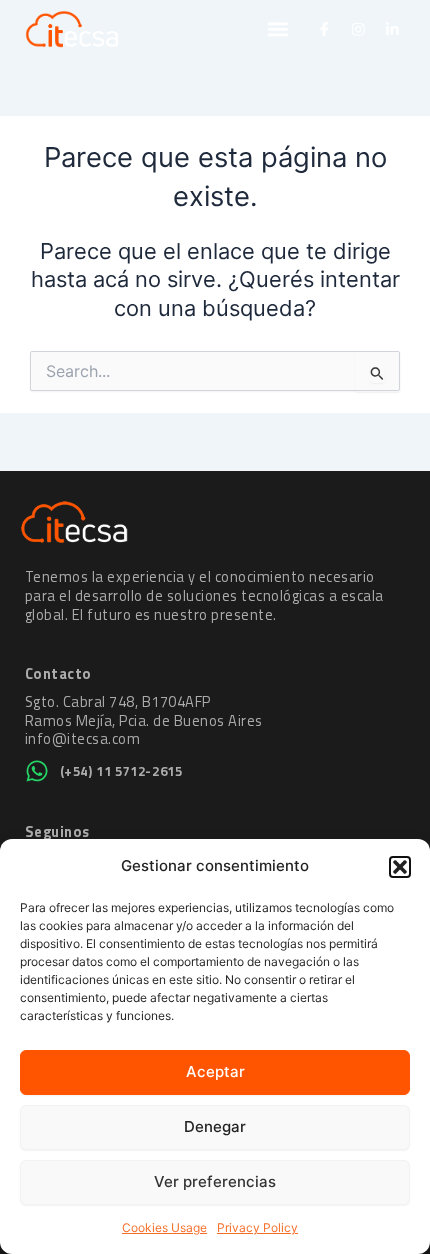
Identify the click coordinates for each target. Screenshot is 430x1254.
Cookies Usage (164, 1227)
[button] (400, 867)
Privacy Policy (257, 1227)
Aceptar (215, 1071)
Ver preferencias (215, 1181)
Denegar (215, 1126)
